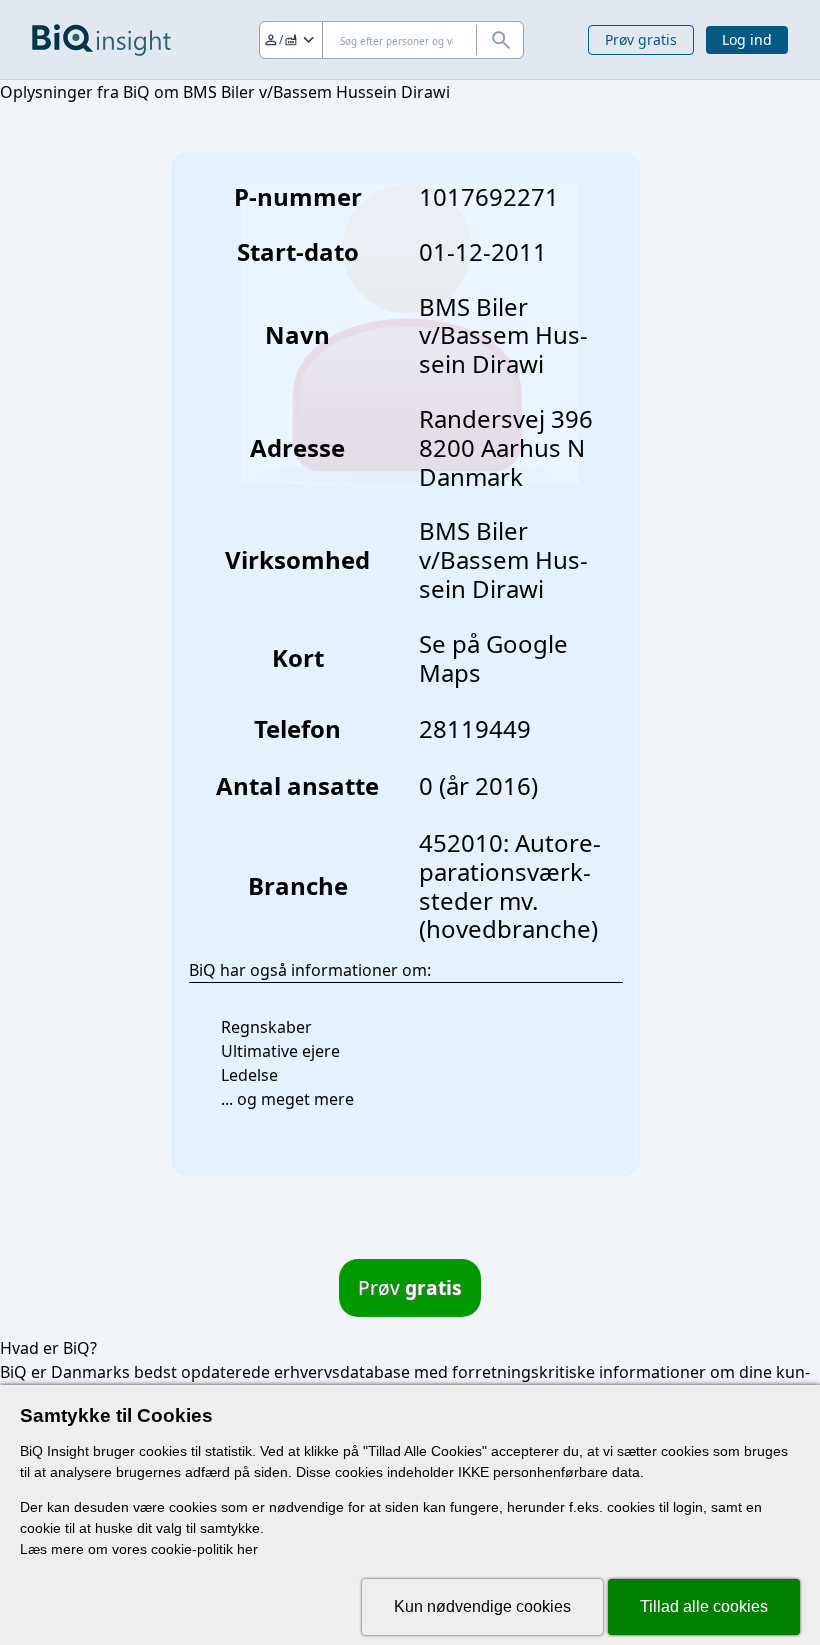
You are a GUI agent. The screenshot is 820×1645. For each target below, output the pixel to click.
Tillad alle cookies (704, 1606)
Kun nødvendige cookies (482, 1606)
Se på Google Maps (493, 658)
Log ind (747, 39)
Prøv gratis (641, 39)
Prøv (410, 1287)
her (247, 1549)
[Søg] (500, 40)
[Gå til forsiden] (101, 40)
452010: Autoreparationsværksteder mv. (510, 871)
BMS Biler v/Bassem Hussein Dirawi (503, 559)
